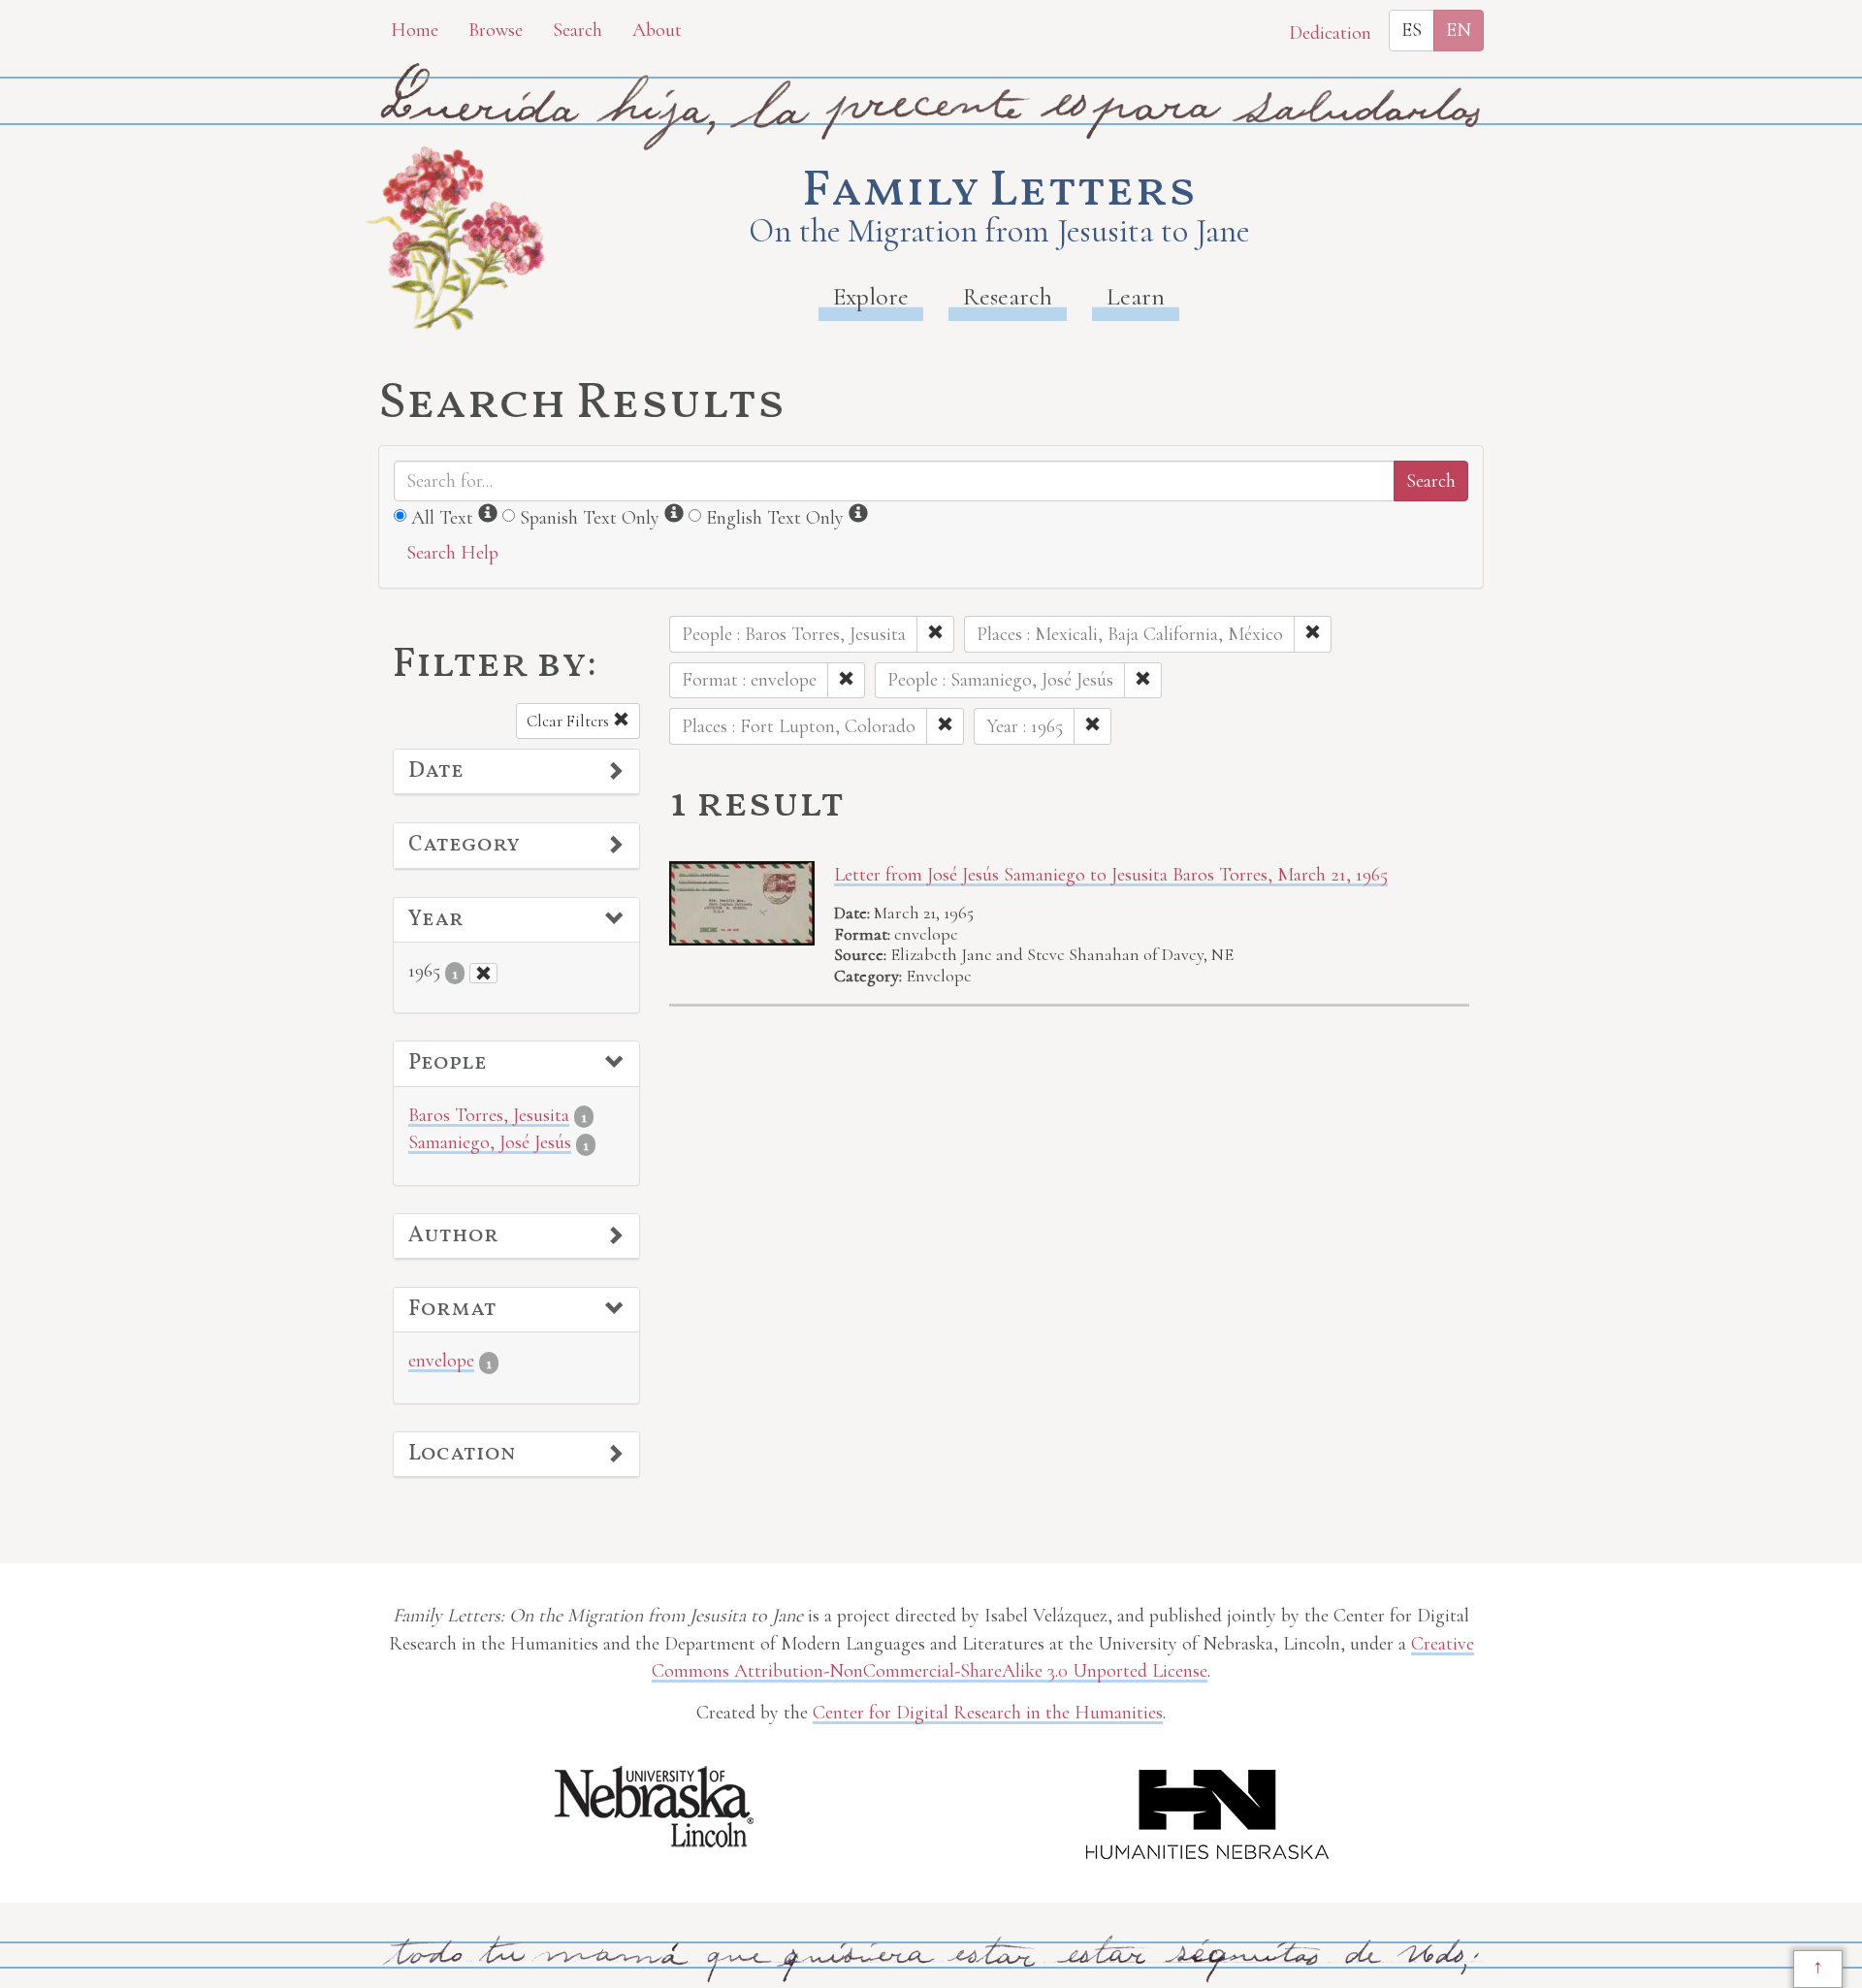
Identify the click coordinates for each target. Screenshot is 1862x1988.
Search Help (452, 553)
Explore (871, 296)
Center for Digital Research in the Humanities (988, 1713)
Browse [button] (496, 30)
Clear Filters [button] (570, 721)
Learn (1136, 296)
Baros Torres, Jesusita (489, 1115)
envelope (441, 1361)
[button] (516, 772)
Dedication (1330, 33)
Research (1008, 296)
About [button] (657, 30)
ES (1412, 30)
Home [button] (415, 30)
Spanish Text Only (590, 518)
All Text (442, 518)
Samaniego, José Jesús (490, 1142)
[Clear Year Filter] (483, 973)
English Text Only (775, 518)
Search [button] (578, 30)
